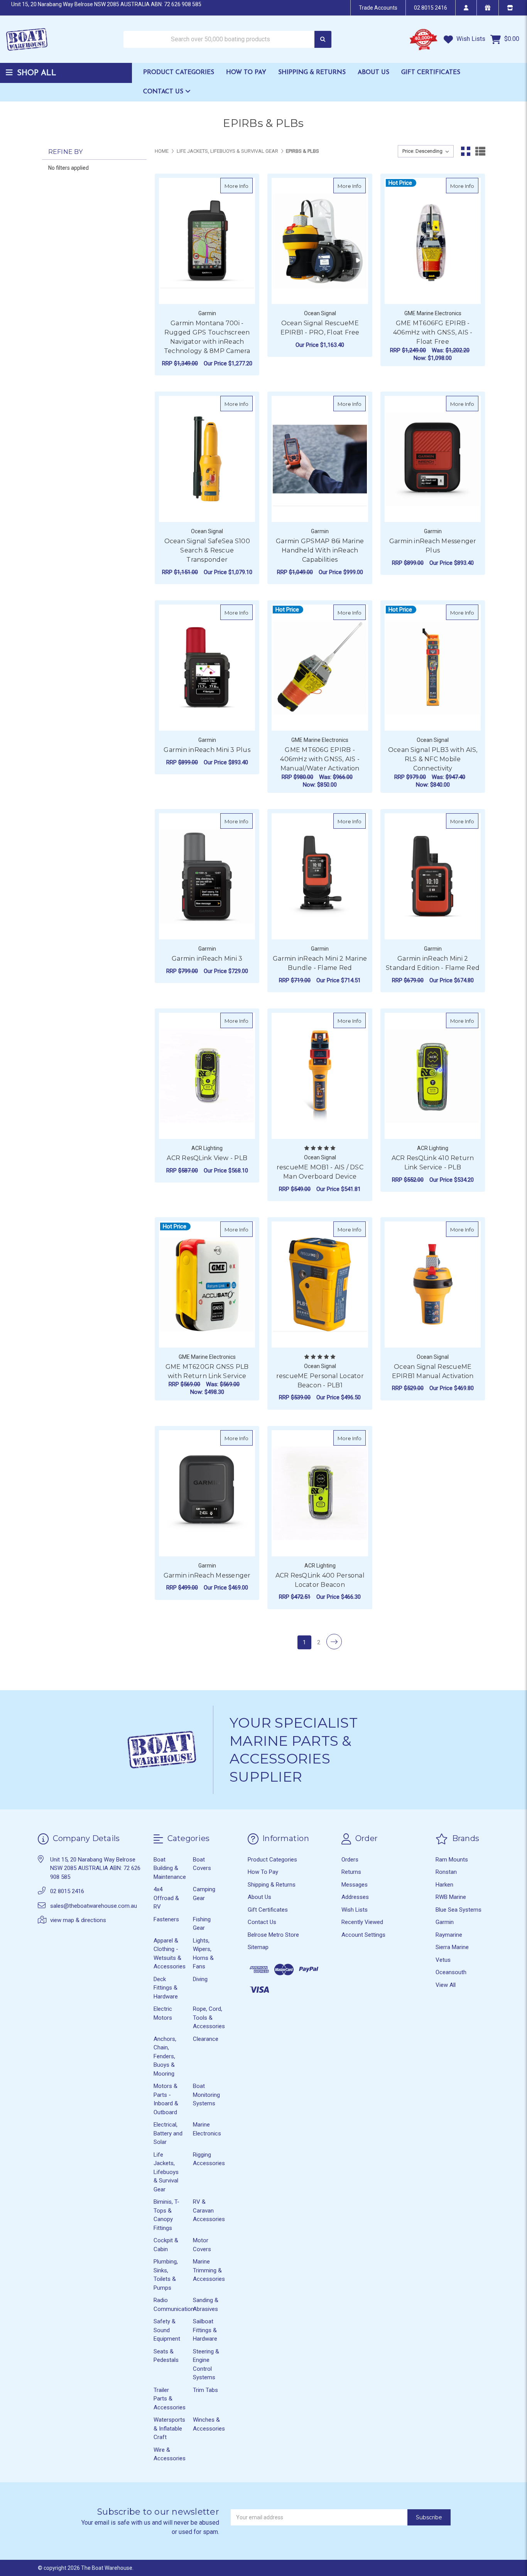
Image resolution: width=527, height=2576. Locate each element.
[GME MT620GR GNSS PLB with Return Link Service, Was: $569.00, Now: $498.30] (207, 1285)
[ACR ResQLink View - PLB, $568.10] (207, 1076)
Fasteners (166, 1919)
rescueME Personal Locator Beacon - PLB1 (320, 1381)
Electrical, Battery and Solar (168, 2133)
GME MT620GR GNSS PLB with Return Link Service (207, 1371)
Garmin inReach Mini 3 (207, 959)
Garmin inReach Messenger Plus (433, 546)
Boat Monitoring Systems (206, 2095)
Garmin (445, 1922)
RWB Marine (451, 1897)
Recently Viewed (362, 1922)
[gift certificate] (487, 8)
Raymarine (449, 1935)
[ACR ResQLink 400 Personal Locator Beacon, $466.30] (320, 1493)
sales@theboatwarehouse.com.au (94, 1906)
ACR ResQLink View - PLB (207, 1158)
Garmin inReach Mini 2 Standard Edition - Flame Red (433, 963)
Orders (350, 1860)
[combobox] (227, 40)
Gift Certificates (431, 73)
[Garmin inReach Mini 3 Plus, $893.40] (207, 668)
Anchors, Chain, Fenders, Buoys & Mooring (165, 2056)
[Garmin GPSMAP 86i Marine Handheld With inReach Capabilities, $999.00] (320, 459)
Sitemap (258, 1947)
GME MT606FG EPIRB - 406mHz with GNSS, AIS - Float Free (433, 332)
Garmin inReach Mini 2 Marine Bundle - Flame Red (320, 963)
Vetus (443, 1960)
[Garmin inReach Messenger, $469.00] (207, 1493)
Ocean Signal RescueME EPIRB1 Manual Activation (433, 1371)
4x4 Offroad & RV (166, 1898)
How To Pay (246, 73)
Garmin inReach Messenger (207, 1575)
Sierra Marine (452, 1947)
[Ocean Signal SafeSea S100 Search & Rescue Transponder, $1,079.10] (207, 459)
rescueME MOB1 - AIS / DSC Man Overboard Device (320, 1172)
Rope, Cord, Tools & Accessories (209, 2018)
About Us (373, 73)
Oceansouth (451, 1972)
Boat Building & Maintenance (170, 1868)
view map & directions (78, 1920)
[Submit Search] (323, 40)
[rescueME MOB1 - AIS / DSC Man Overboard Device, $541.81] (320, 1076)
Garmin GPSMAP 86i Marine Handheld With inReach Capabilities (320, 550)
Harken (444, 1885)
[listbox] (426, 151)
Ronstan (446, 1872)
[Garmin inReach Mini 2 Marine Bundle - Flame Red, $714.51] (320, 876)
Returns (351, 1872)
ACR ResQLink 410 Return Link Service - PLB (433, 1163)
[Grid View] (466, 151)
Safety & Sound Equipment (167, 2330)
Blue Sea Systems (459, 1910)
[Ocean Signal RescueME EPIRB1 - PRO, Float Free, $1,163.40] (320, 241)
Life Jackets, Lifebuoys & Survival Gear (166, 2172)
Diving (200, 1979)
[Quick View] (245, 186)
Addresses (355, 1897)
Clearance (206, 2039)
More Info (239, 186)
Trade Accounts (378, 8)
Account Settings (363, 1935)
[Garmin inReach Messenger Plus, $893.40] (433, 459)
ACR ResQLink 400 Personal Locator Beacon (320, 1580)
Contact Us (164, 92)
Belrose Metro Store (273, 1935)
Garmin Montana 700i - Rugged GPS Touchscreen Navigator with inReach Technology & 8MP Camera (207, 337)
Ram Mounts (452, 1860)
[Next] (334, 1642)
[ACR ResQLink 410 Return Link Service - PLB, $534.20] (433, 1076)
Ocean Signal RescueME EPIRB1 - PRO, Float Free (320, 328)
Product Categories (179, 73)
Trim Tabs (205, 2390)
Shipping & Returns (312, 73)
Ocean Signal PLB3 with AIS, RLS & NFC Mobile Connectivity (433, 759)
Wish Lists (470, 39)
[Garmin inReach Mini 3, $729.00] (207, 876)
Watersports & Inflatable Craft (169, 2428)
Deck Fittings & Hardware (166, 1988)
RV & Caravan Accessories (209, 2210)
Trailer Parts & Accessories (170, 2399)
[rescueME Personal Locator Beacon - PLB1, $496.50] (320, 1285)
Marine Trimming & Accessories (209, 2270)
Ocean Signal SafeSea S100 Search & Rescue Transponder (207, 550)
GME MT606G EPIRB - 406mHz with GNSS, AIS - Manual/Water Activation (320, 759)
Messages (355, 1885)
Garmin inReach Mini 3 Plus (207, 750)
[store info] (510, 8)
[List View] (480, 151)
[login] (466, 8)
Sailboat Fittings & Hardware (205, 2330)
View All (446, 1985)
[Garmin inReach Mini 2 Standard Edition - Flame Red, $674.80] (433, 876)
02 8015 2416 (431, 8)
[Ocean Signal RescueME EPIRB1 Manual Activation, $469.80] (433, 1285)
